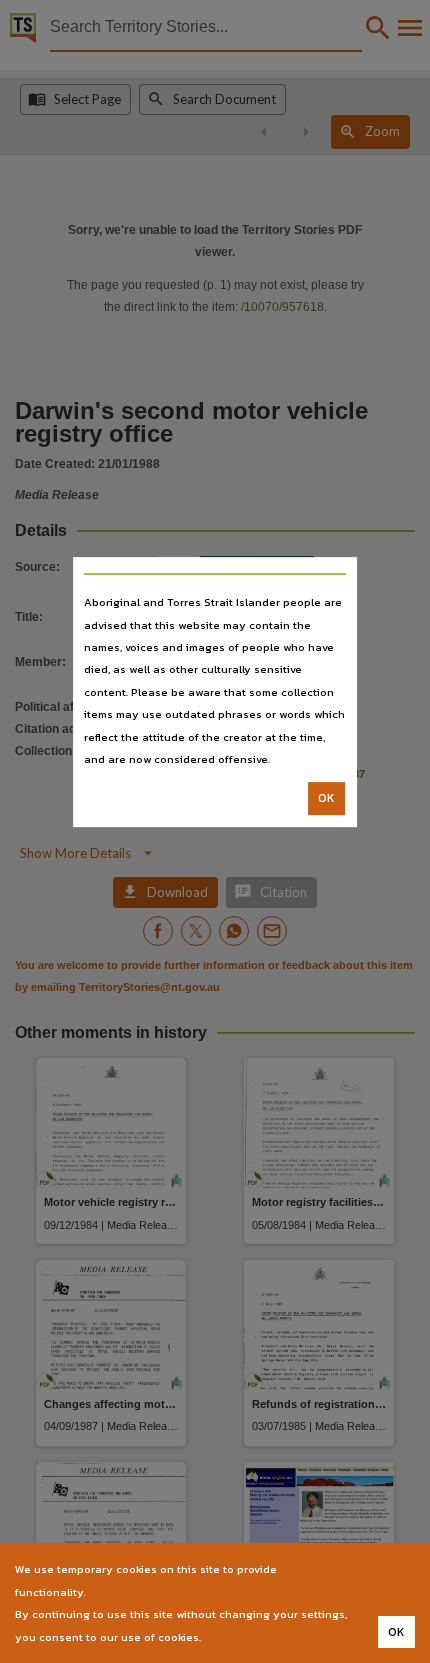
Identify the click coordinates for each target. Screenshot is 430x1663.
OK (326, 799)
